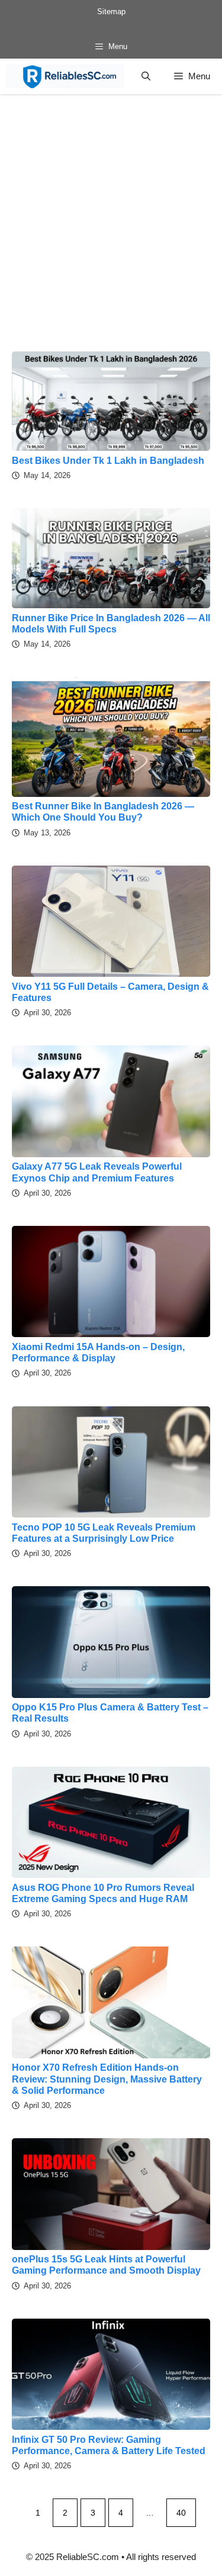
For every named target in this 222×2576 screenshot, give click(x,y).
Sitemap (111, 12)
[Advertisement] (111, 211)
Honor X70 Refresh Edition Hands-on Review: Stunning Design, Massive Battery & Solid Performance (107, 2079)
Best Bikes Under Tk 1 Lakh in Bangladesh (108, 461)
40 (181, 2513)
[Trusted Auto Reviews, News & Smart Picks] (65, 76)
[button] (146, 76)
